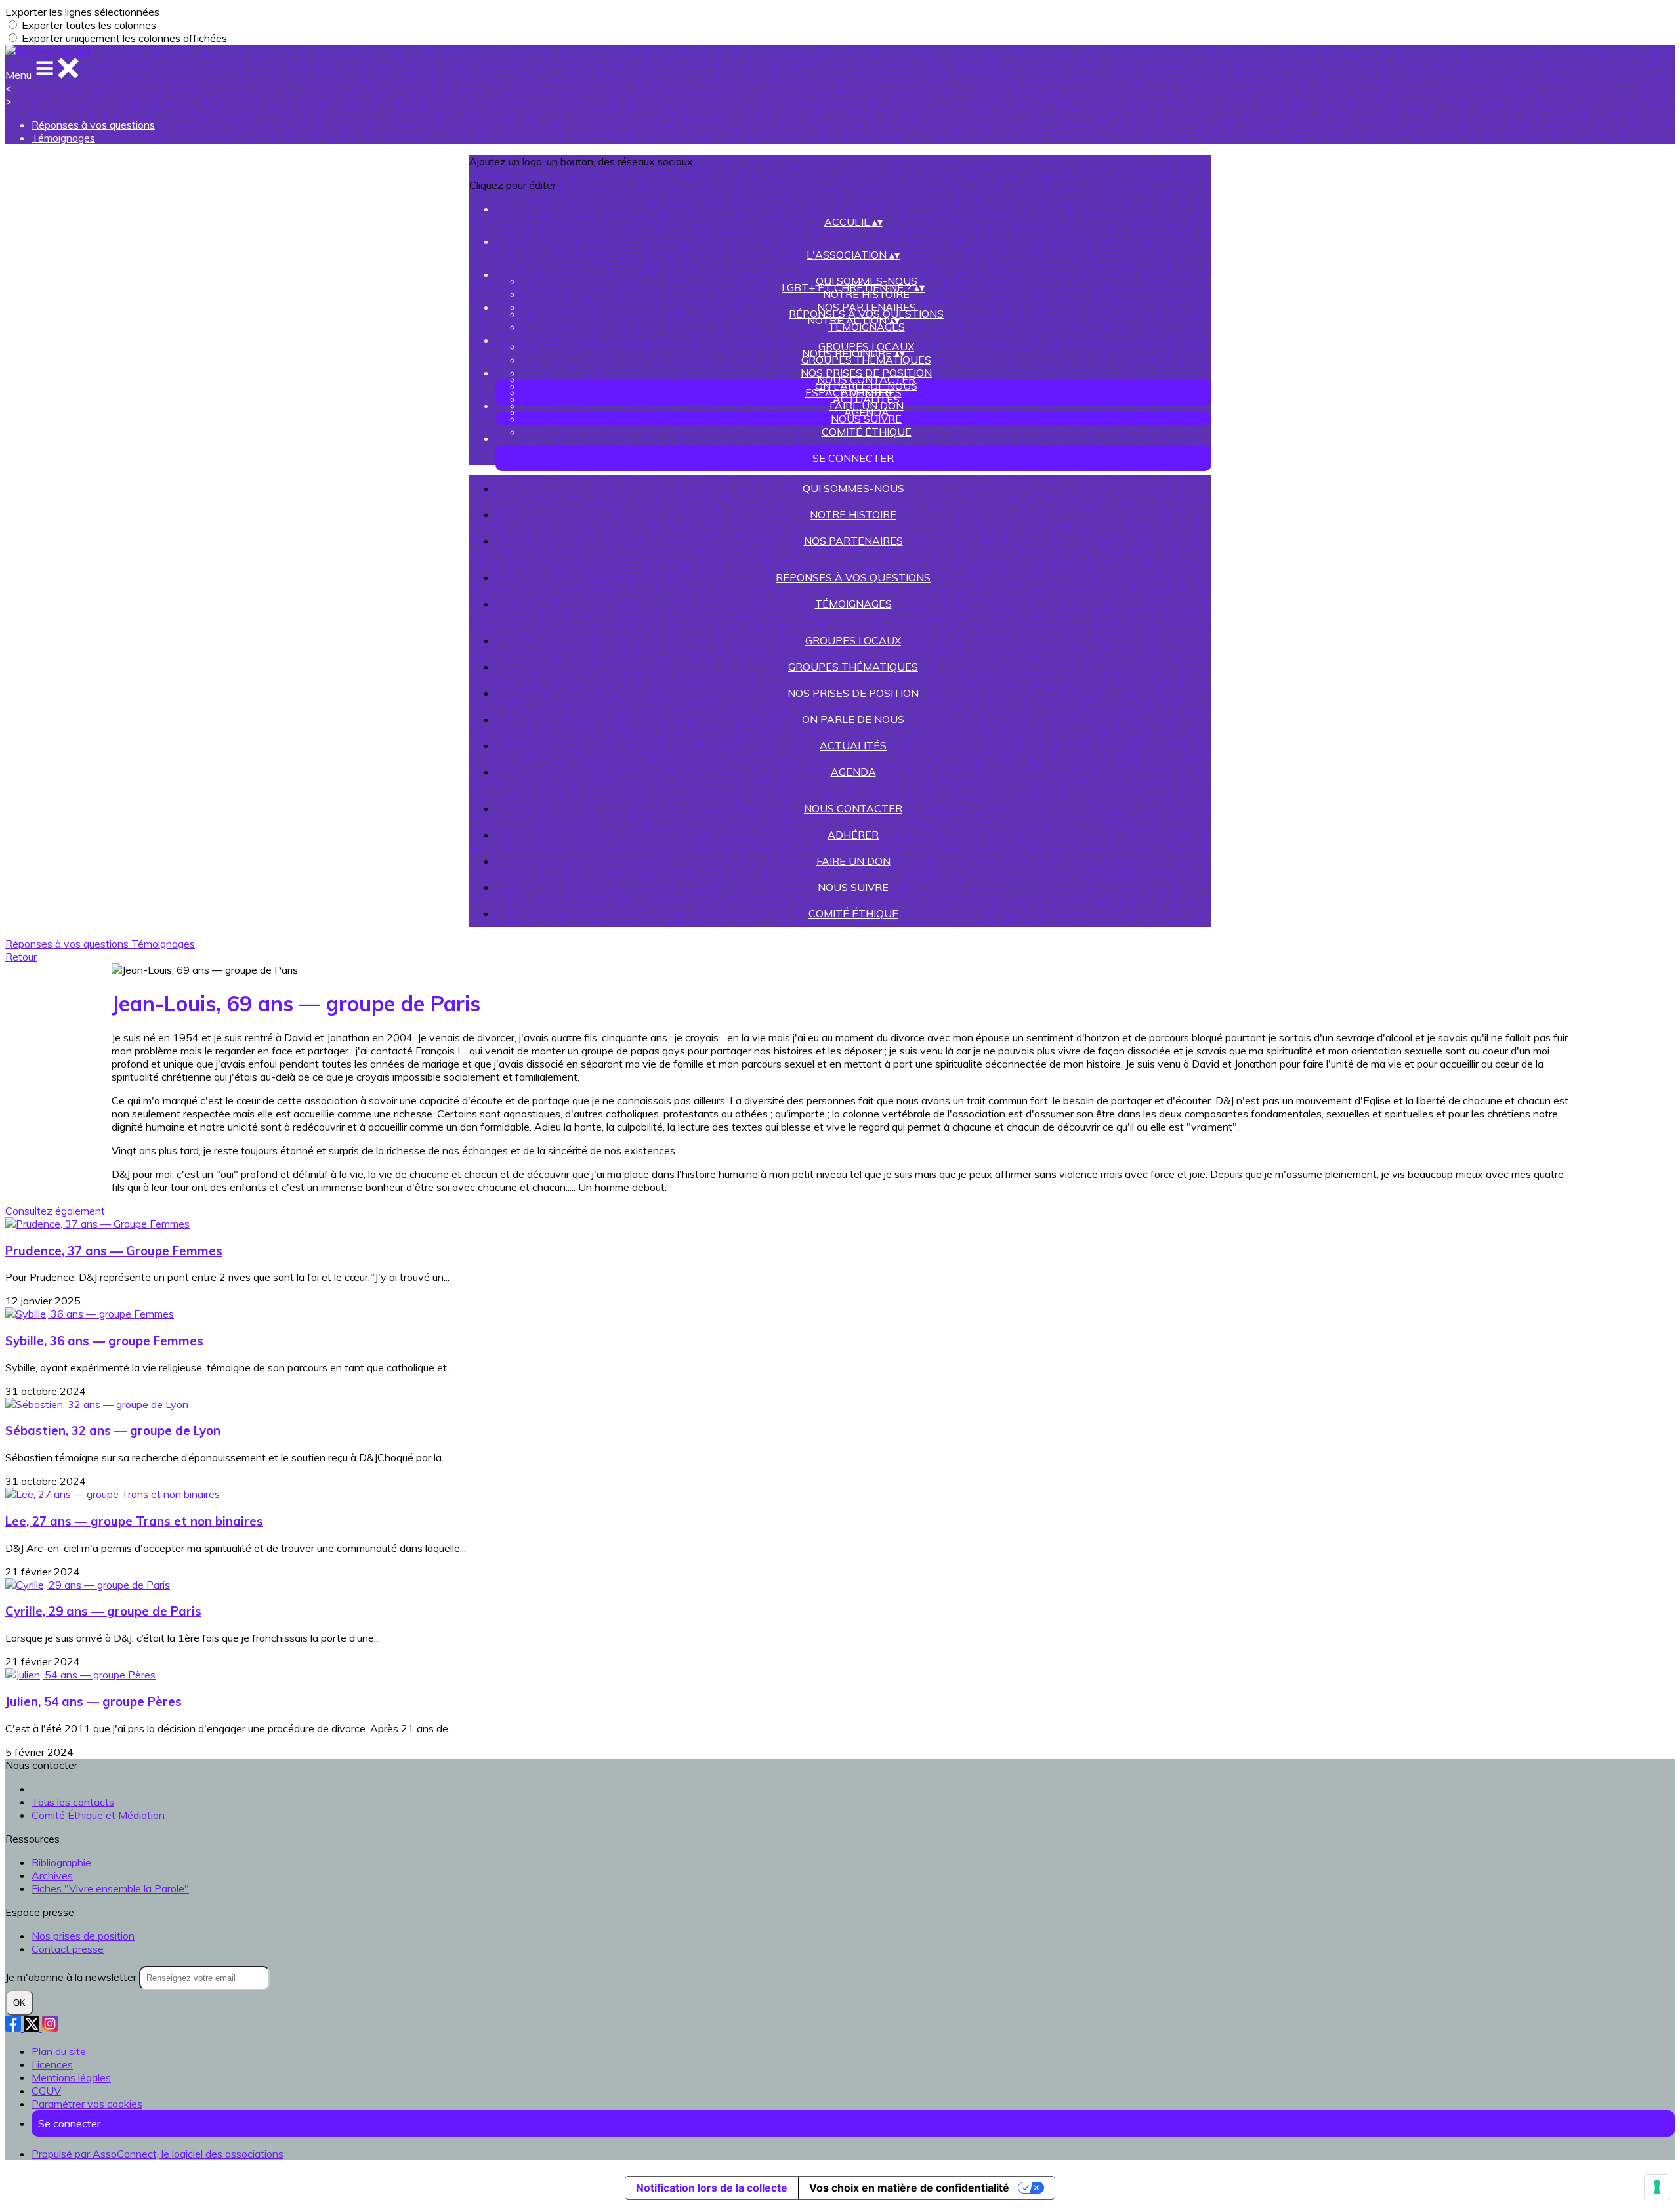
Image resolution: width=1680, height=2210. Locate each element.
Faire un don (867, 406)
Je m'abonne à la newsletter (72, 1977)
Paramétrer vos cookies (87, 2104)
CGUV (46, 2091)
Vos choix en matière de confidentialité (909, 2188)
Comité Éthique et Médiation (98, 1815)
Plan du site (59, 2051)
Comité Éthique (867, 432)
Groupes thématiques (866, 360)
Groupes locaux (853, 640)
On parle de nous (853, 719)
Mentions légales (71, 2077)
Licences (52, 2064)
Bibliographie (61, 1862)
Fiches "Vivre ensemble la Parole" (110, 1888)
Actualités (853, 745)
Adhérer (853, 835)
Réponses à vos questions (93, 125)
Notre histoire (866, 294)
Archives (52, 1875)
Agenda (853, 772)
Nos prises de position (853, 693)
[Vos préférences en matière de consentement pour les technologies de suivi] (1657, 2187)
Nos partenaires (853, 541)
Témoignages (63, 138)
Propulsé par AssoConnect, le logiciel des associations (157, 2154)
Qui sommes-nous (853, 488)
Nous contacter (866, 379)
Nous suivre (866, 419)
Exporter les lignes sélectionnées (82, 12)
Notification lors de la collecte (712, 2188)
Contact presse (68, 1949)
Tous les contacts (73, 1802)
